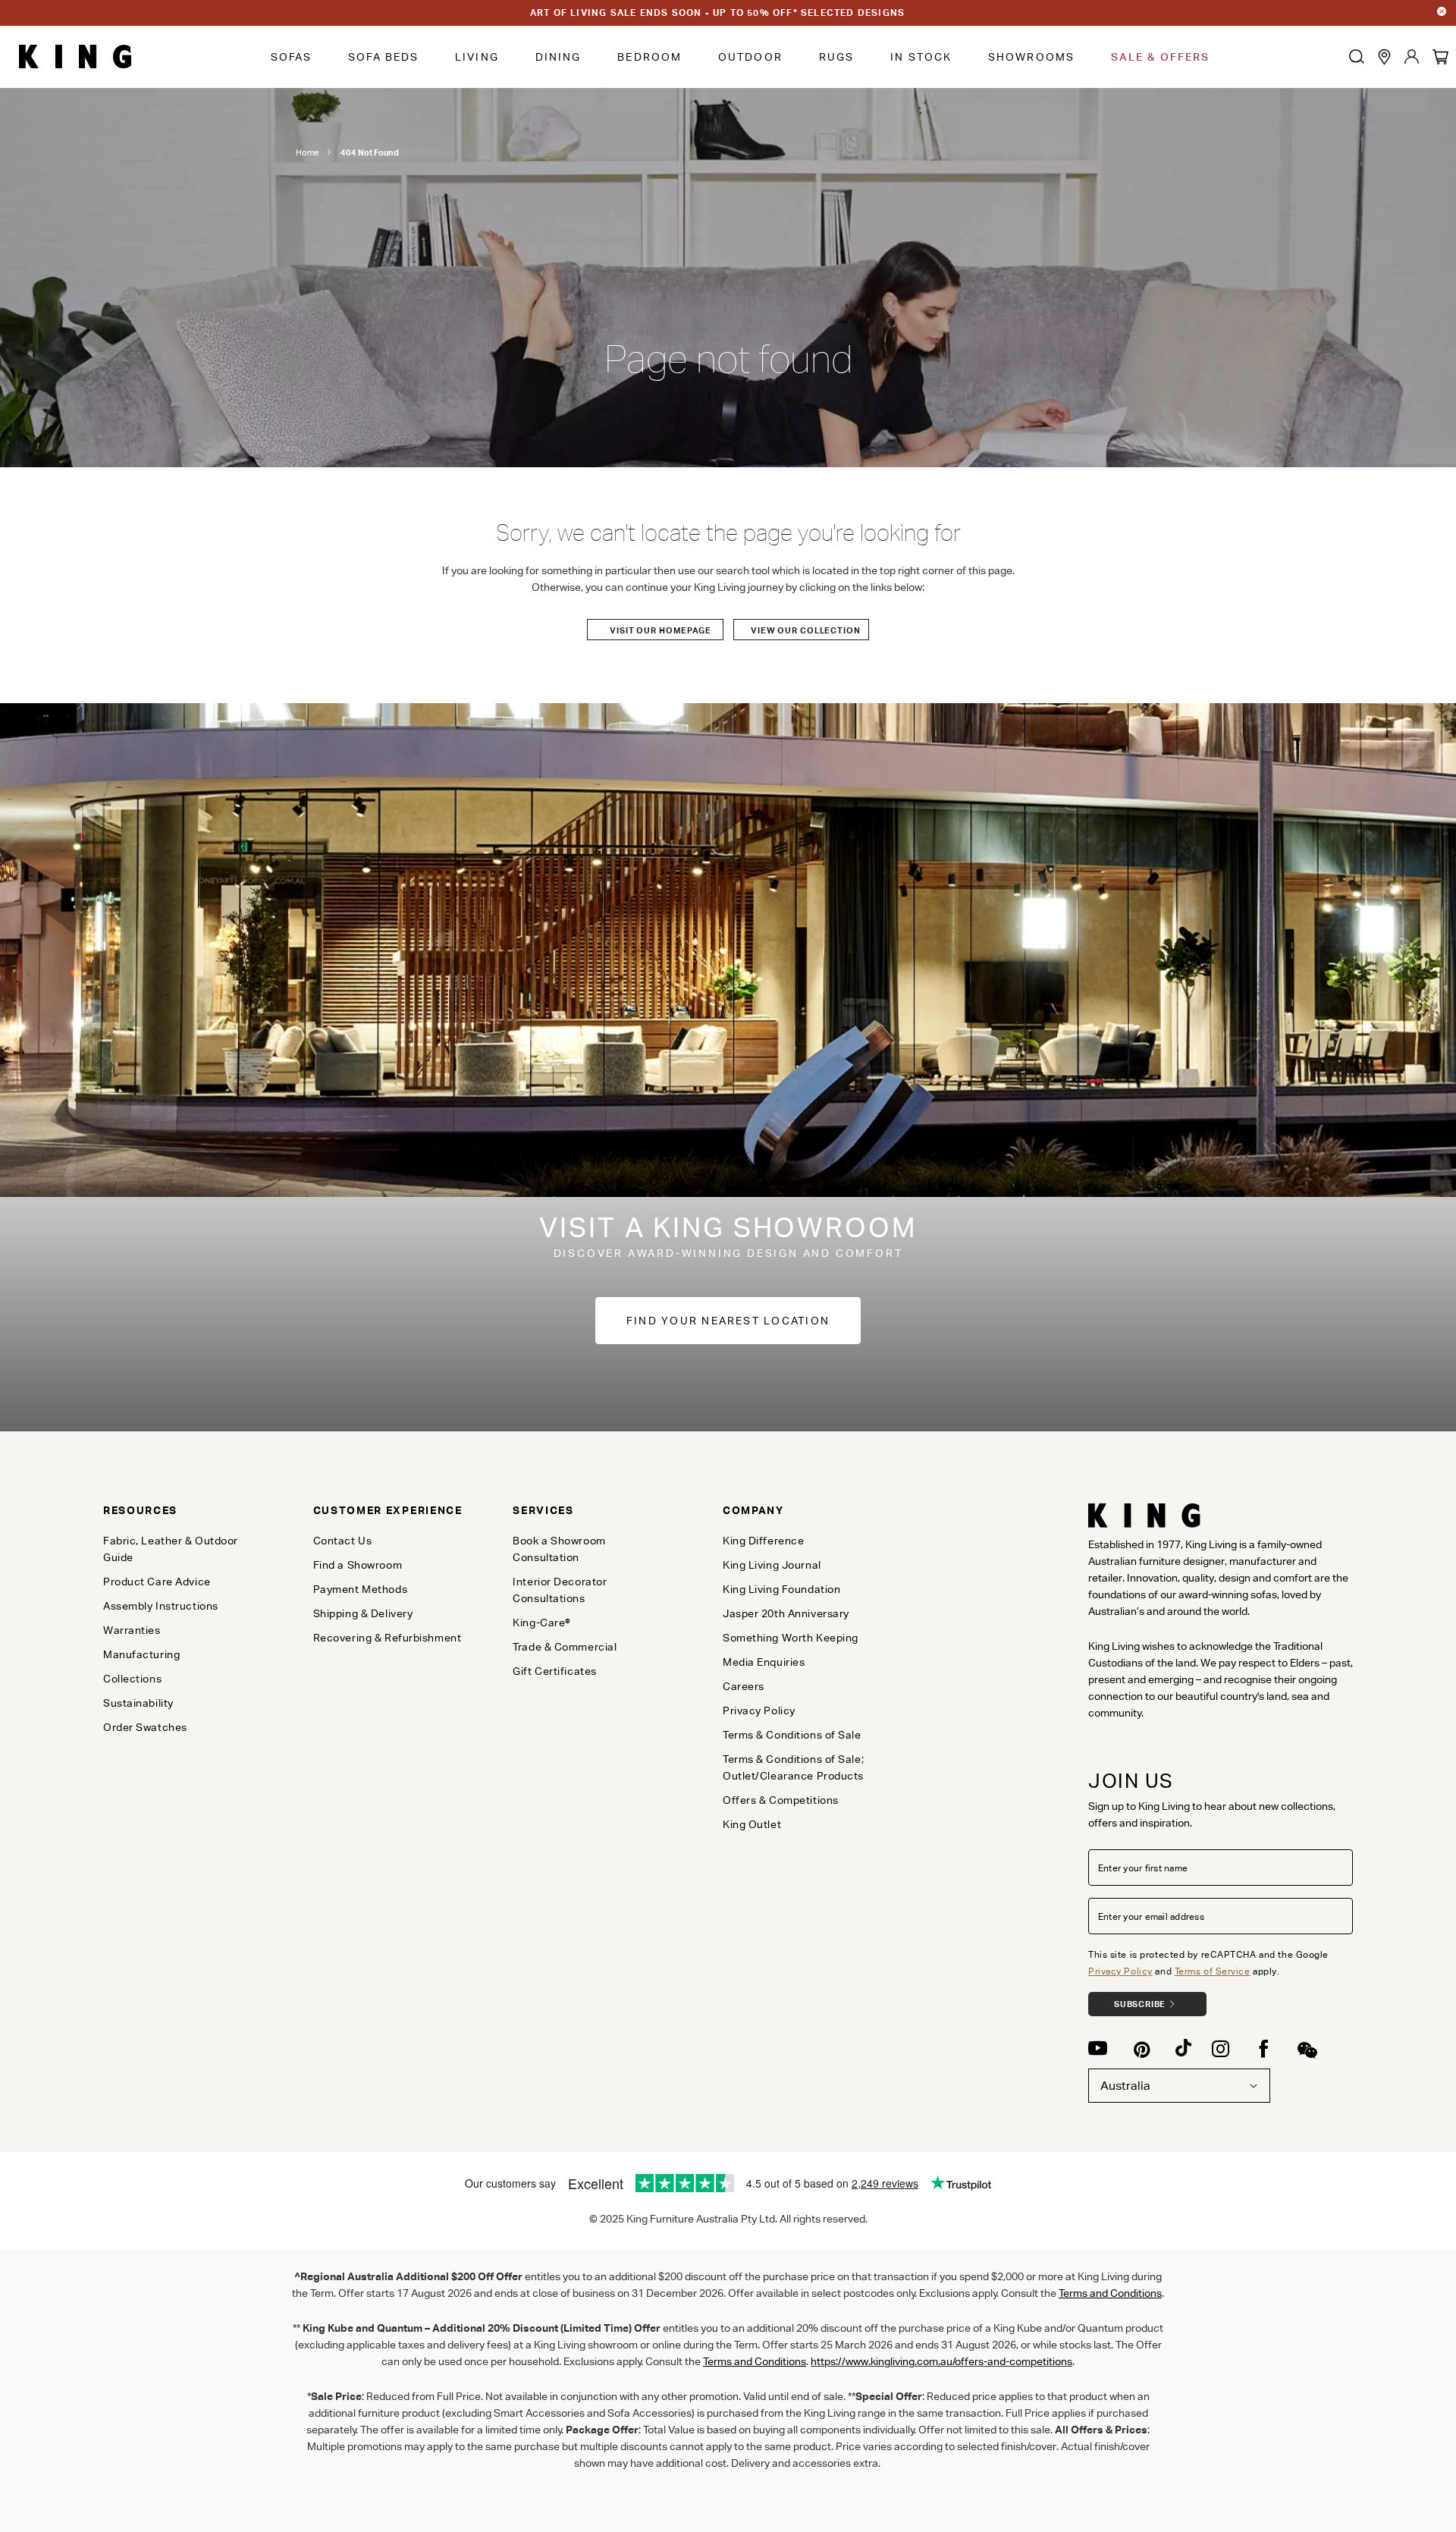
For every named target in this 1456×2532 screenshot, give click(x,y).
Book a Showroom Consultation (559, 1549)
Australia (1125, 2086)
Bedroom (650, 57)
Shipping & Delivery (363, 1613)
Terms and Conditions (755, 2361)
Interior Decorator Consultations (560, 1590)
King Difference (763, 1541)
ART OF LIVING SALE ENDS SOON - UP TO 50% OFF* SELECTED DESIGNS (717, 13)
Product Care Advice (157, 1582)
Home (307, 152)
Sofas (292, 57)
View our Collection (806, 630)
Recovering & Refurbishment (388, 1638)
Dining (559, 57)
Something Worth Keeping (791, 1638)
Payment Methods (360, 1589)
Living (477, 57)
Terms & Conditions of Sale (792, 1735)
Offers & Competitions (781, 1800)
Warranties (132, 1630)
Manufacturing (141, 1654)
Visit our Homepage (661, 630)
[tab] (183, 1510)
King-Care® (542, 1623)
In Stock (921, 57)
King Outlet (752, 1824)
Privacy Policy (1120, 1971)
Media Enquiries (764, 1662)
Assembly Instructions (161, 1606)
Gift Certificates (555, 1671)
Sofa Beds (383, 57)
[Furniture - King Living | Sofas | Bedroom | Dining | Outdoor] (75, 57)
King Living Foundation (781, 1589)
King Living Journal (772, 1565)
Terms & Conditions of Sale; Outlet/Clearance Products (793, 1767)
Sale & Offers (1160, 57)
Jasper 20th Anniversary (786, 1613)
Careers (744, 1686)
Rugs (836, 57)
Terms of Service (1213, 1971)
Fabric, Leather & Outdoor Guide (171, 1549)
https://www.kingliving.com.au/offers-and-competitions (941, 2361)
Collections (132, 1679)
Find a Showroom (358, 1565)
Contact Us (343, 1541)
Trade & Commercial (565, 1647)
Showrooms (1031, 57)
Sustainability (138, 1703)
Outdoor (750, 57)
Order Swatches (145, 1727)
